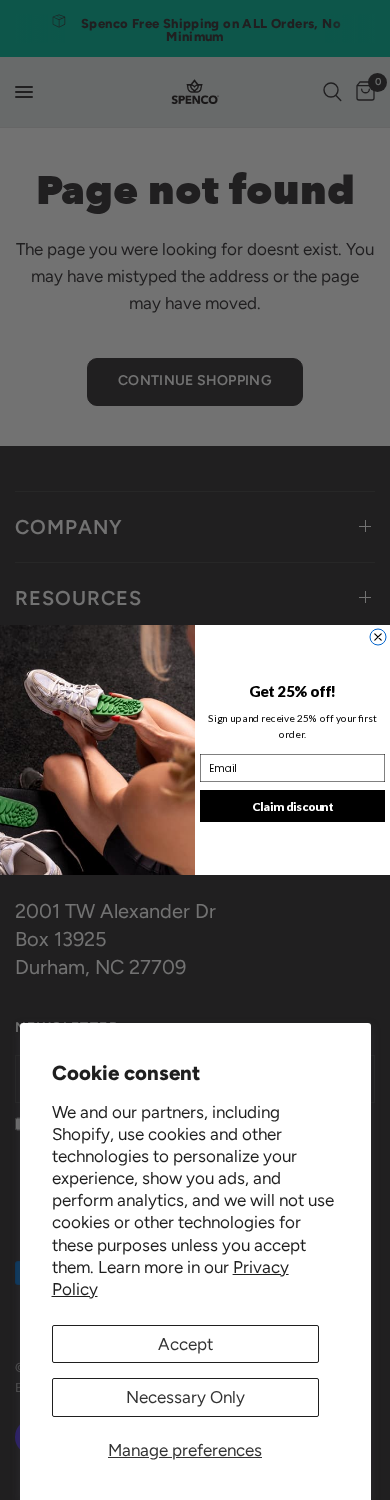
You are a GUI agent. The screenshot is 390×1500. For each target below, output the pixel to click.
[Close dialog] (378, 637)
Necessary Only (185, 1397)
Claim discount (293, 805)
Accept (185, 1344)
